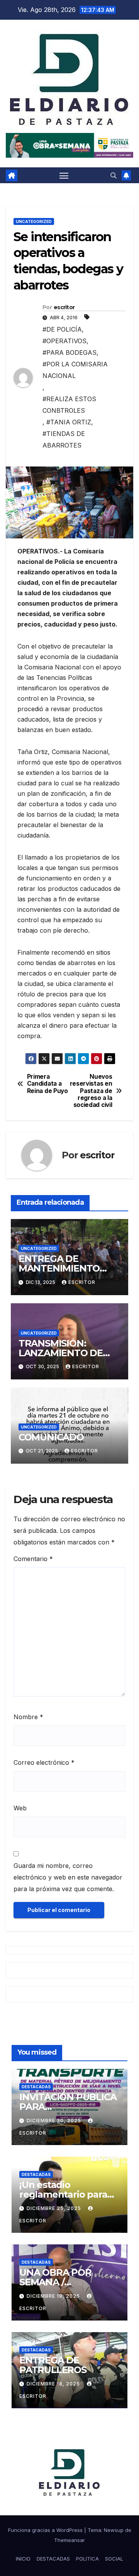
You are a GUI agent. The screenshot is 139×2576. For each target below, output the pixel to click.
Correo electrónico (44, 1762)
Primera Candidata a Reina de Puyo (47, 1084)
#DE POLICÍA (62, 329)
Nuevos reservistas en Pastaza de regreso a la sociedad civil (91, 1091)
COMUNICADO (51, 1437)
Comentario (33, 1559)
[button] (114, 175)
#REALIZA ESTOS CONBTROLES (69, 405)
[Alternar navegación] (64, 175)
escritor (64, 307)
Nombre (28, 1717)
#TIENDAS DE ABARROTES (64, 439)
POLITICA (87, 2559)
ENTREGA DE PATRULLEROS (53, 2365)
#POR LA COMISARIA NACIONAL (75, 370)
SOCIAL (114, 2559)
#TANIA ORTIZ (69, 422)
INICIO (23, 2559)
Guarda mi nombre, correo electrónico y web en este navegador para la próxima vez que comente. (68, 1877)
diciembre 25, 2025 (55, 2208)
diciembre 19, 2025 (54, 2296)
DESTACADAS (36, 2087)
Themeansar (69, 2540)
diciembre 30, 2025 (55, 2121)
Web (20, 1808)
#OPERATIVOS (64, 341)
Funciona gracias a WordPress (46, 2530)
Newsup (114, 2530)
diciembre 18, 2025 (54, 2384)
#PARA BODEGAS (69, 352)
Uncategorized (34, 221)
